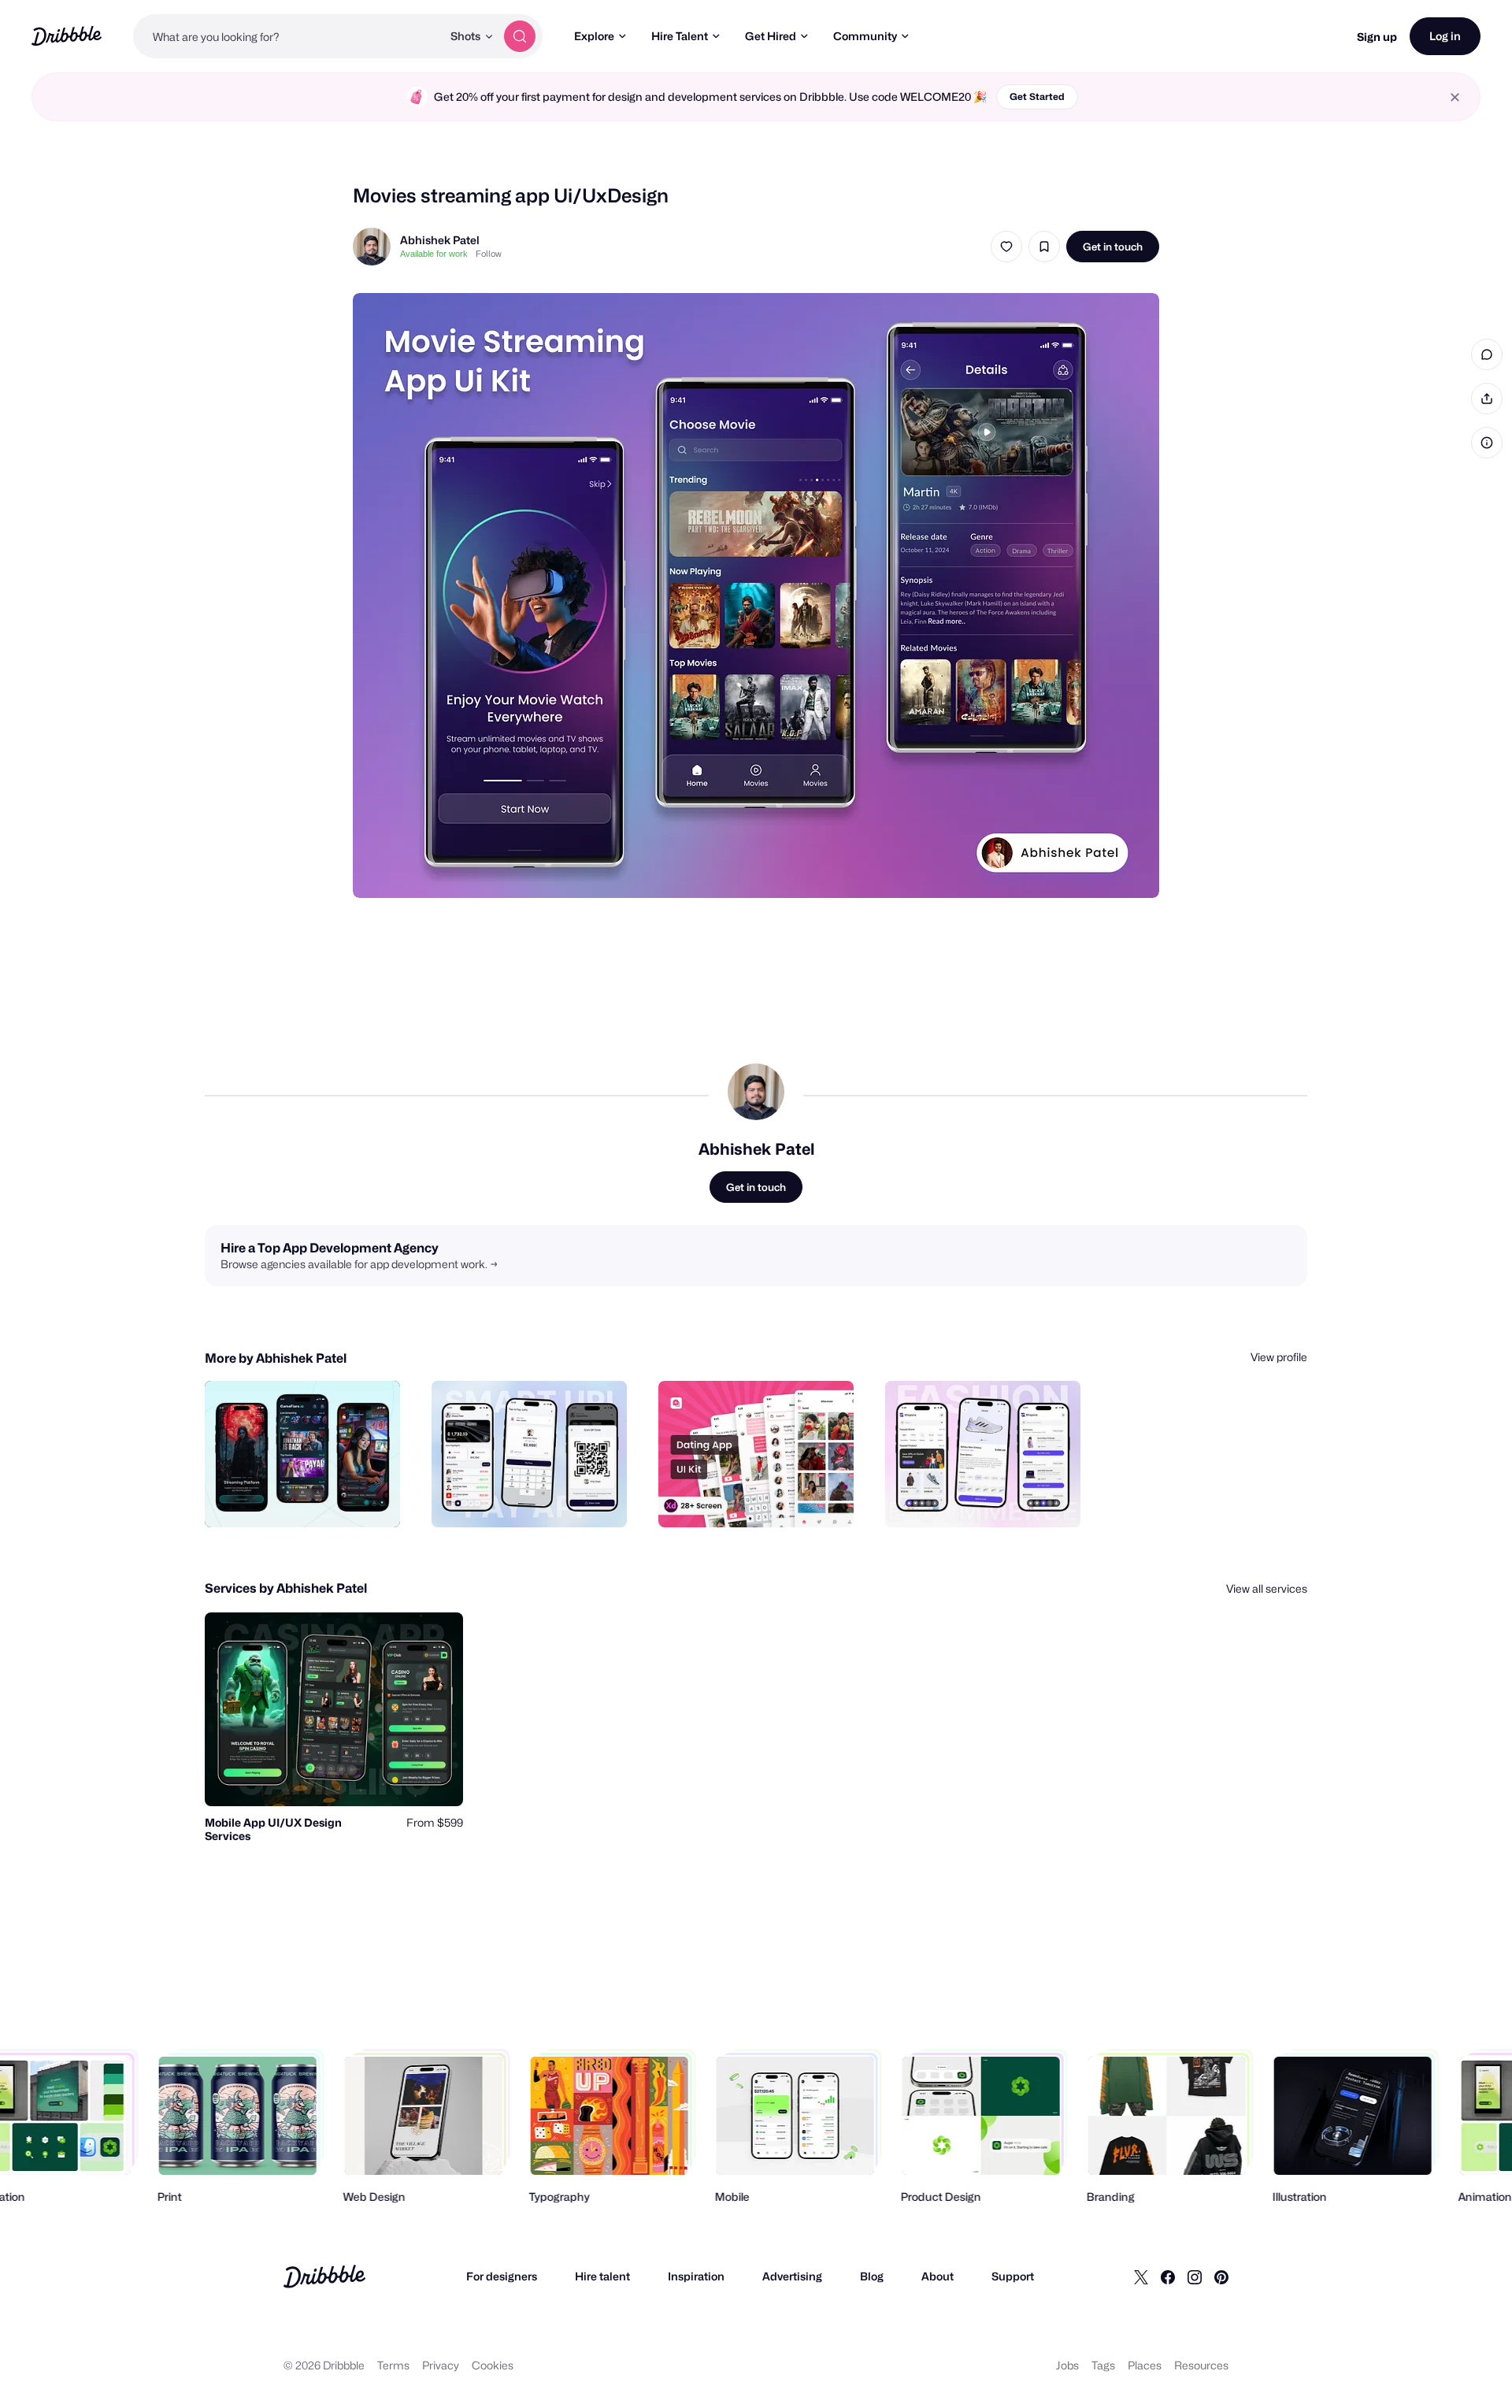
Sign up (1377, 37)
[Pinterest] (1221, 2276)
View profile (1279, 1357)
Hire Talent (680, 36)
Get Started (1037, 96)
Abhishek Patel (440, 240)
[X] (1141, 2276)
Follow (489, 254)
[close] (1455, 97)
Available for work (434, 254)
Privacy (441, 2365)
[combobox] (287, 36)
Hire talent (602, 2276)
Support (1013, 2276)
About (938, 2276)
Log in (1445, 36)
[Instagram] (1195, 2276)
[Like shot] (1006, 247)
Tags (1103, 2365)
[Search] (520, 36)
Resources (1201, 2365)
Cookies (493, 2365)
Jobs (1067, 2365)
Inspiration (696, 2276)
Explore (594, 36)
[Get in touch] (308, 1498)
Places (1145, 2365)
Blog (872, 2276)
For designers (502, 2276)
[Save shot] (1044, 247)
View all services (1267, 1588)
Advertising (792, 2276)
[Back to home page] (67, 36)
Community (865, 36)
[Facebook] (1168, 2276)
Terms (393, 2365)
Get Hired (771, 36)
